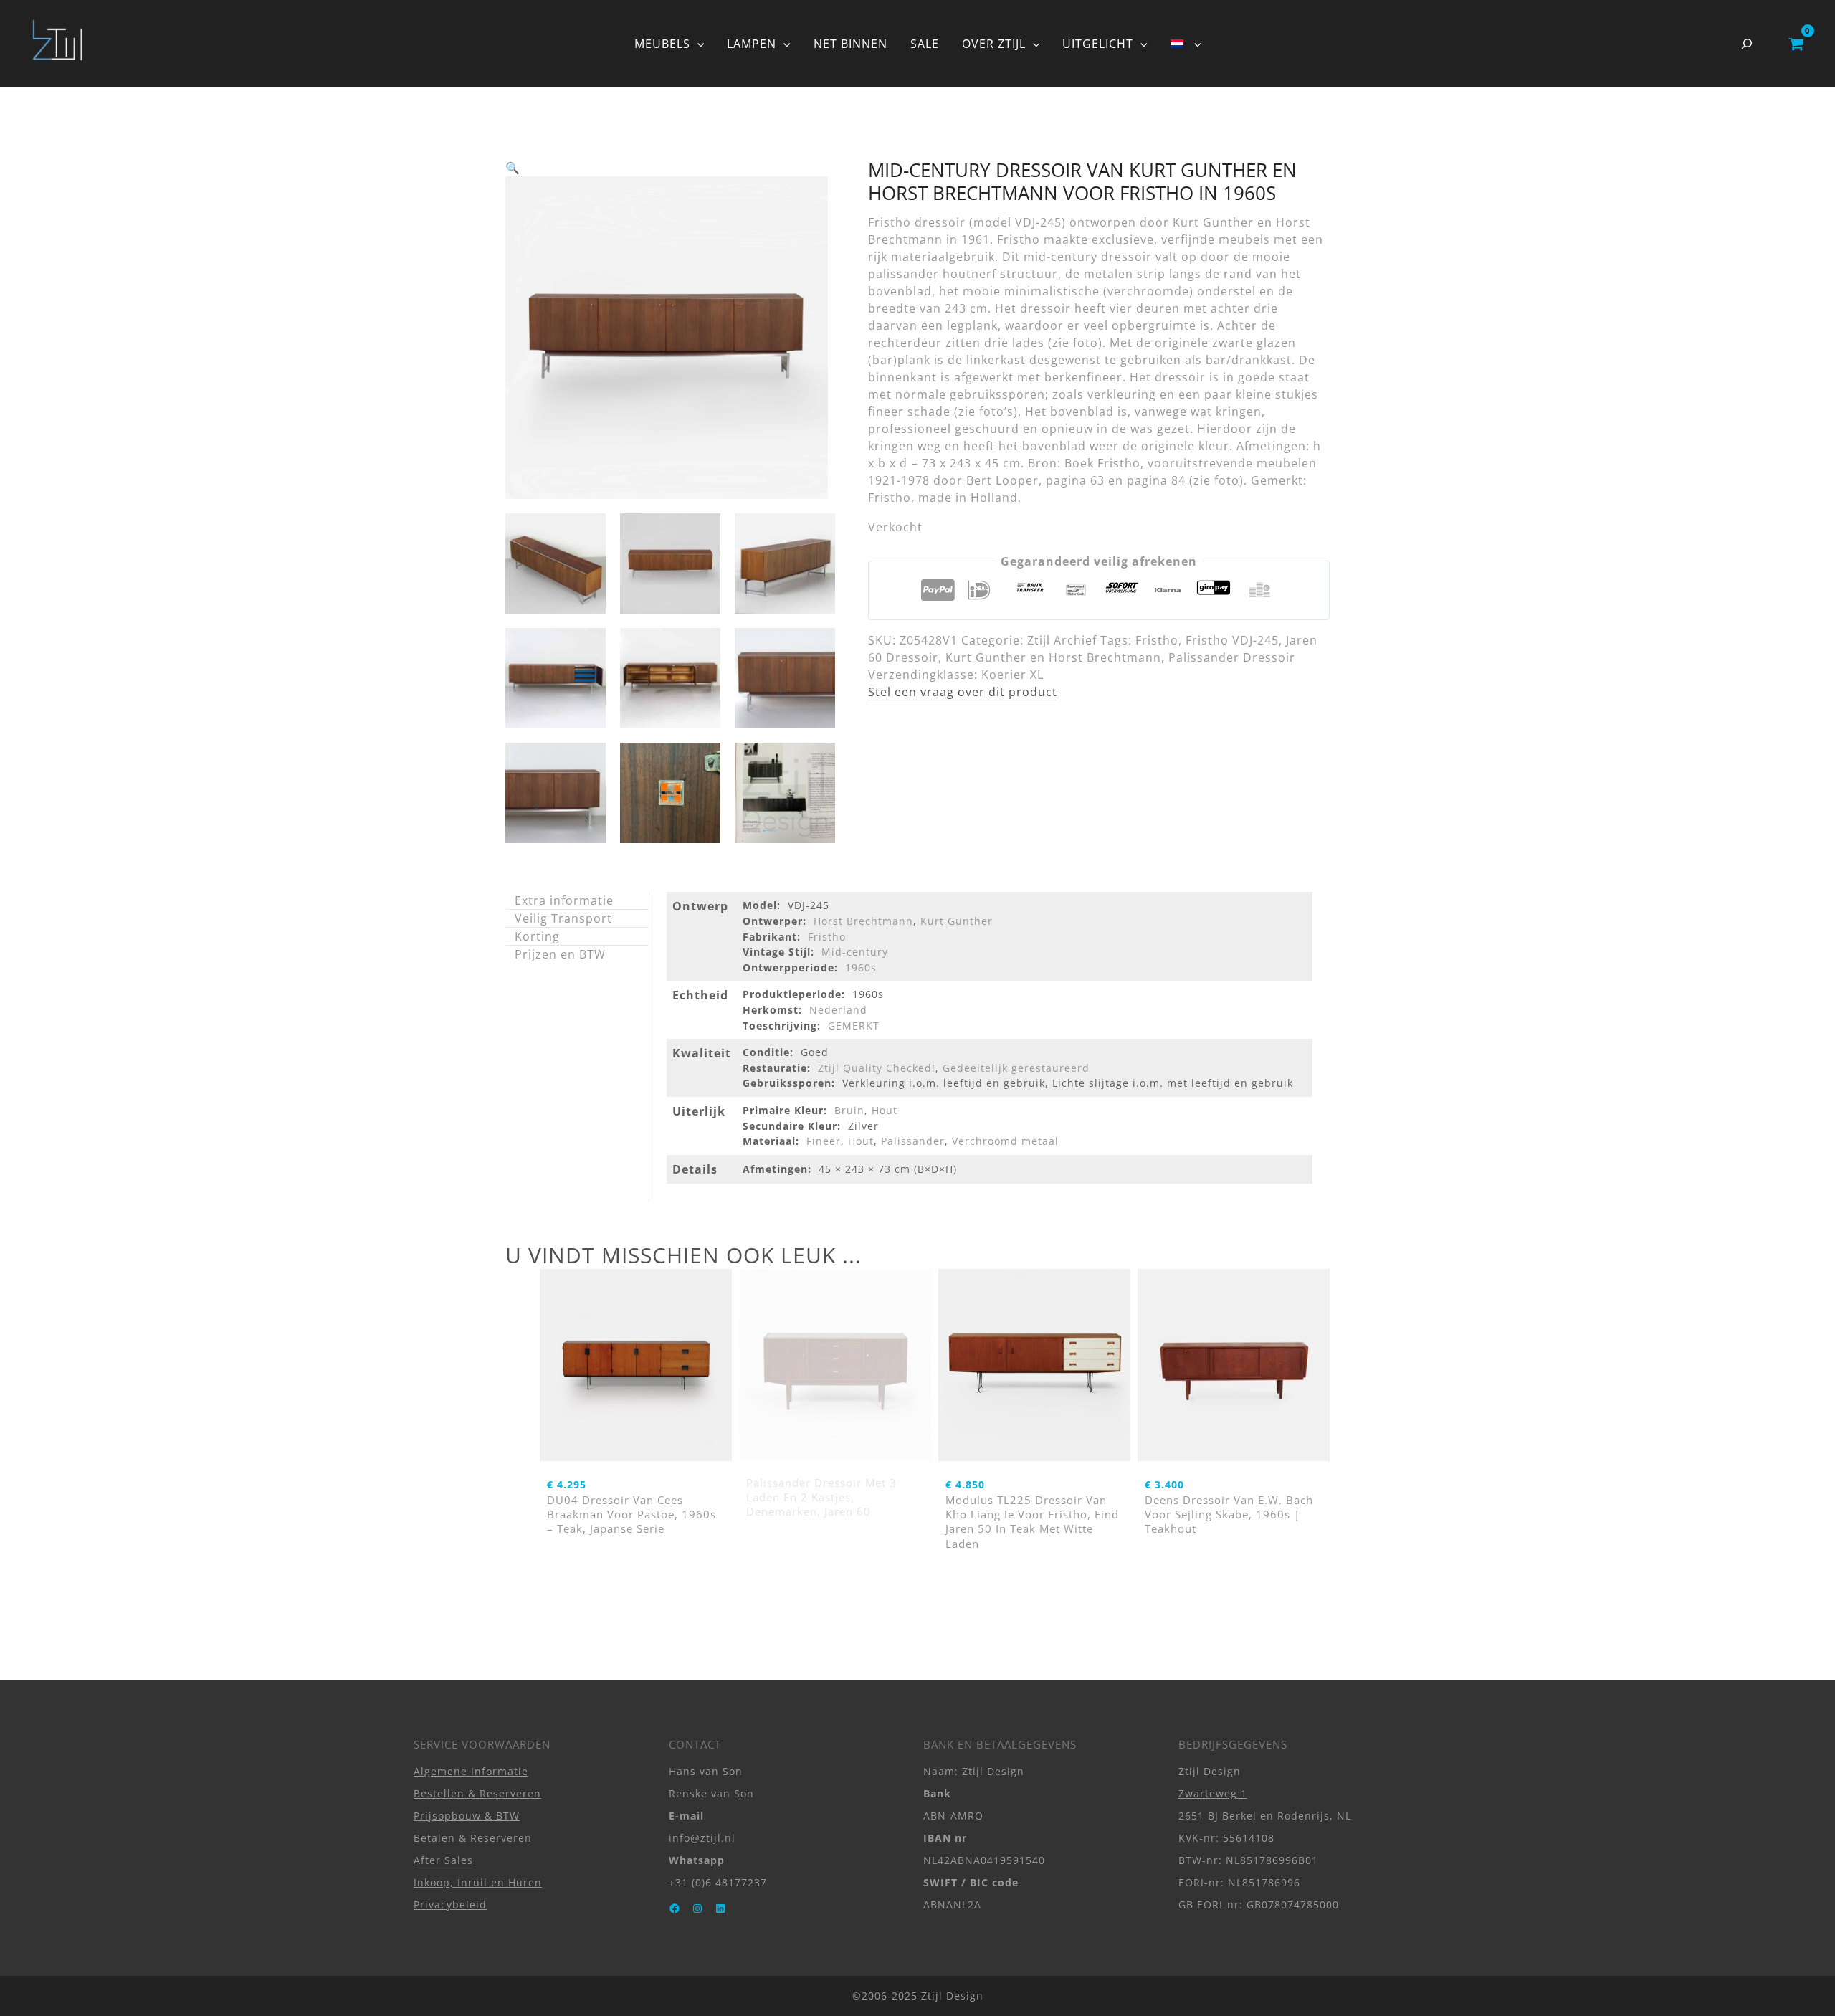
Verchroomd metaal (1005, 1141)
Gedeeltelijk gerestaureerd (1016, 1068)
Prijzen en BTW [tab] (560, 954)
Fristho (1157, 640)
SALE (925, 44)
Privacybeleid (450, 1905)
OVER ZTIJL (994, 44)
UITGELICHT (1098, 44)
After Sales (443, 1860)
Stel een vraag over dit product (963, 692)
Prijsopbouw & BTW (467, 1816)
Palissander (913, 1141)
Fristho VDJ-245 (1232, 640)
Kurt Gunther (957, 921)
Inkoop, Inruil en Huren (478, 1882)
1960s (861, 967)
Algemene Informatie (471, 1771)
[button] (697, 44)
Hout (885, 1110)
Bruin (849, 1110)
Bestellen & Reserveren (477, 1793)
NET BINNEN (850, 44)
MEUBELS (662, 44)
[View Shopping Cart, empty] (1796, 44)
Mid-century (855, 952)
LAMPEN (752, 44)
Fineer (824, 1141)
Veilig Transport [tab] (563, 918)
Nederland (838, 1010)
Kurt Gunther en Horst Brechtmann (1053, 657)
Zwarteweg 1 (1213, 1793)
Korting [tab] (537, 936)
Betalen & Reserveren (473, 1838)
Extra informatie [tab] (564, 900)
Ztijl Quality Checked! (877, 1068)
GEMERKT (854, 1026)
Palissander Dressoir (1232, 657)
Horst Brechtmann (863, 921)
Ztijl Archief (1062, 640)
